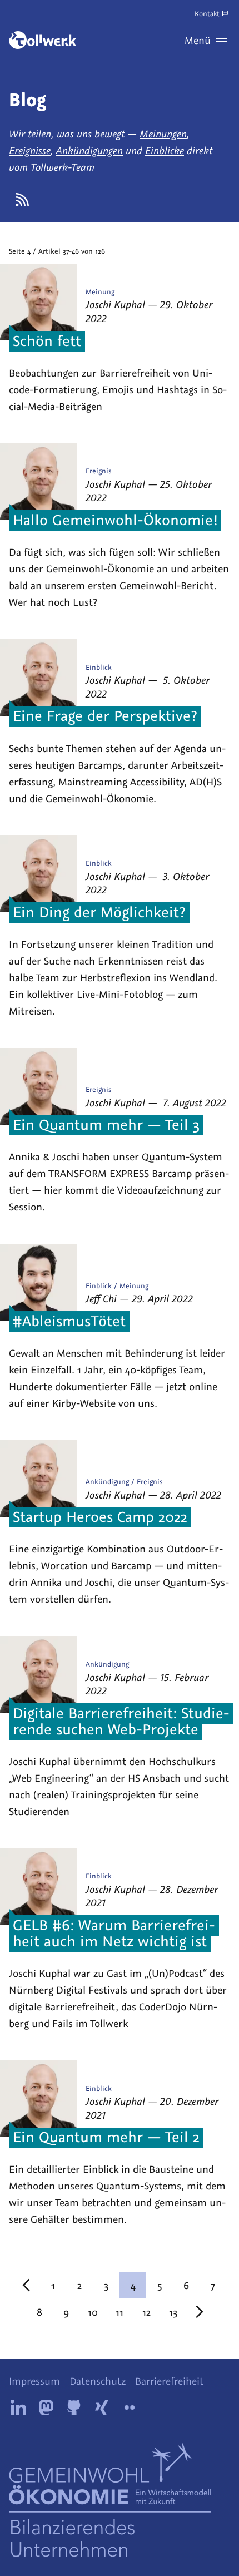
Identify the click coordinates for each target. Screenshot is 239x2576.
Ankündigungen (89, 150)
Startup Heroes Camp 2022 (100, 1516)
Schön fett (47, 340)
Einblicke (165, 150)
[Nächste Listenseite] (200, 2312)
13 (173, 2312)
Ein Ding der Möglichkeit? (99, 912)
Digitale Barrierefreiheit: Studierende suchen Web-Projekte (121, 1721)
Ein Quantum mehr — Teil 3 (106, 1125)
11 (120, 2312)
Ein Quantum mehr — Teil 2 (106, 2137)
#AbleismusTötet (69, 1321)
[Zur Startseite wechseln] (43, 40)
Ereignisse (30, 150)
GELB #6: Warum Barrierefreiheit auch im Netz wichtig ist (114, 1933)
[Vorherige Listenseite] (26, 2285)
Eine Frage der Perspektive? (105, 716)
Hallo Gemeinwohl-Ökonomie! (115, 520)
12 (146, 2312)
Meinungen (163, 134)
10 (93, 2312)
